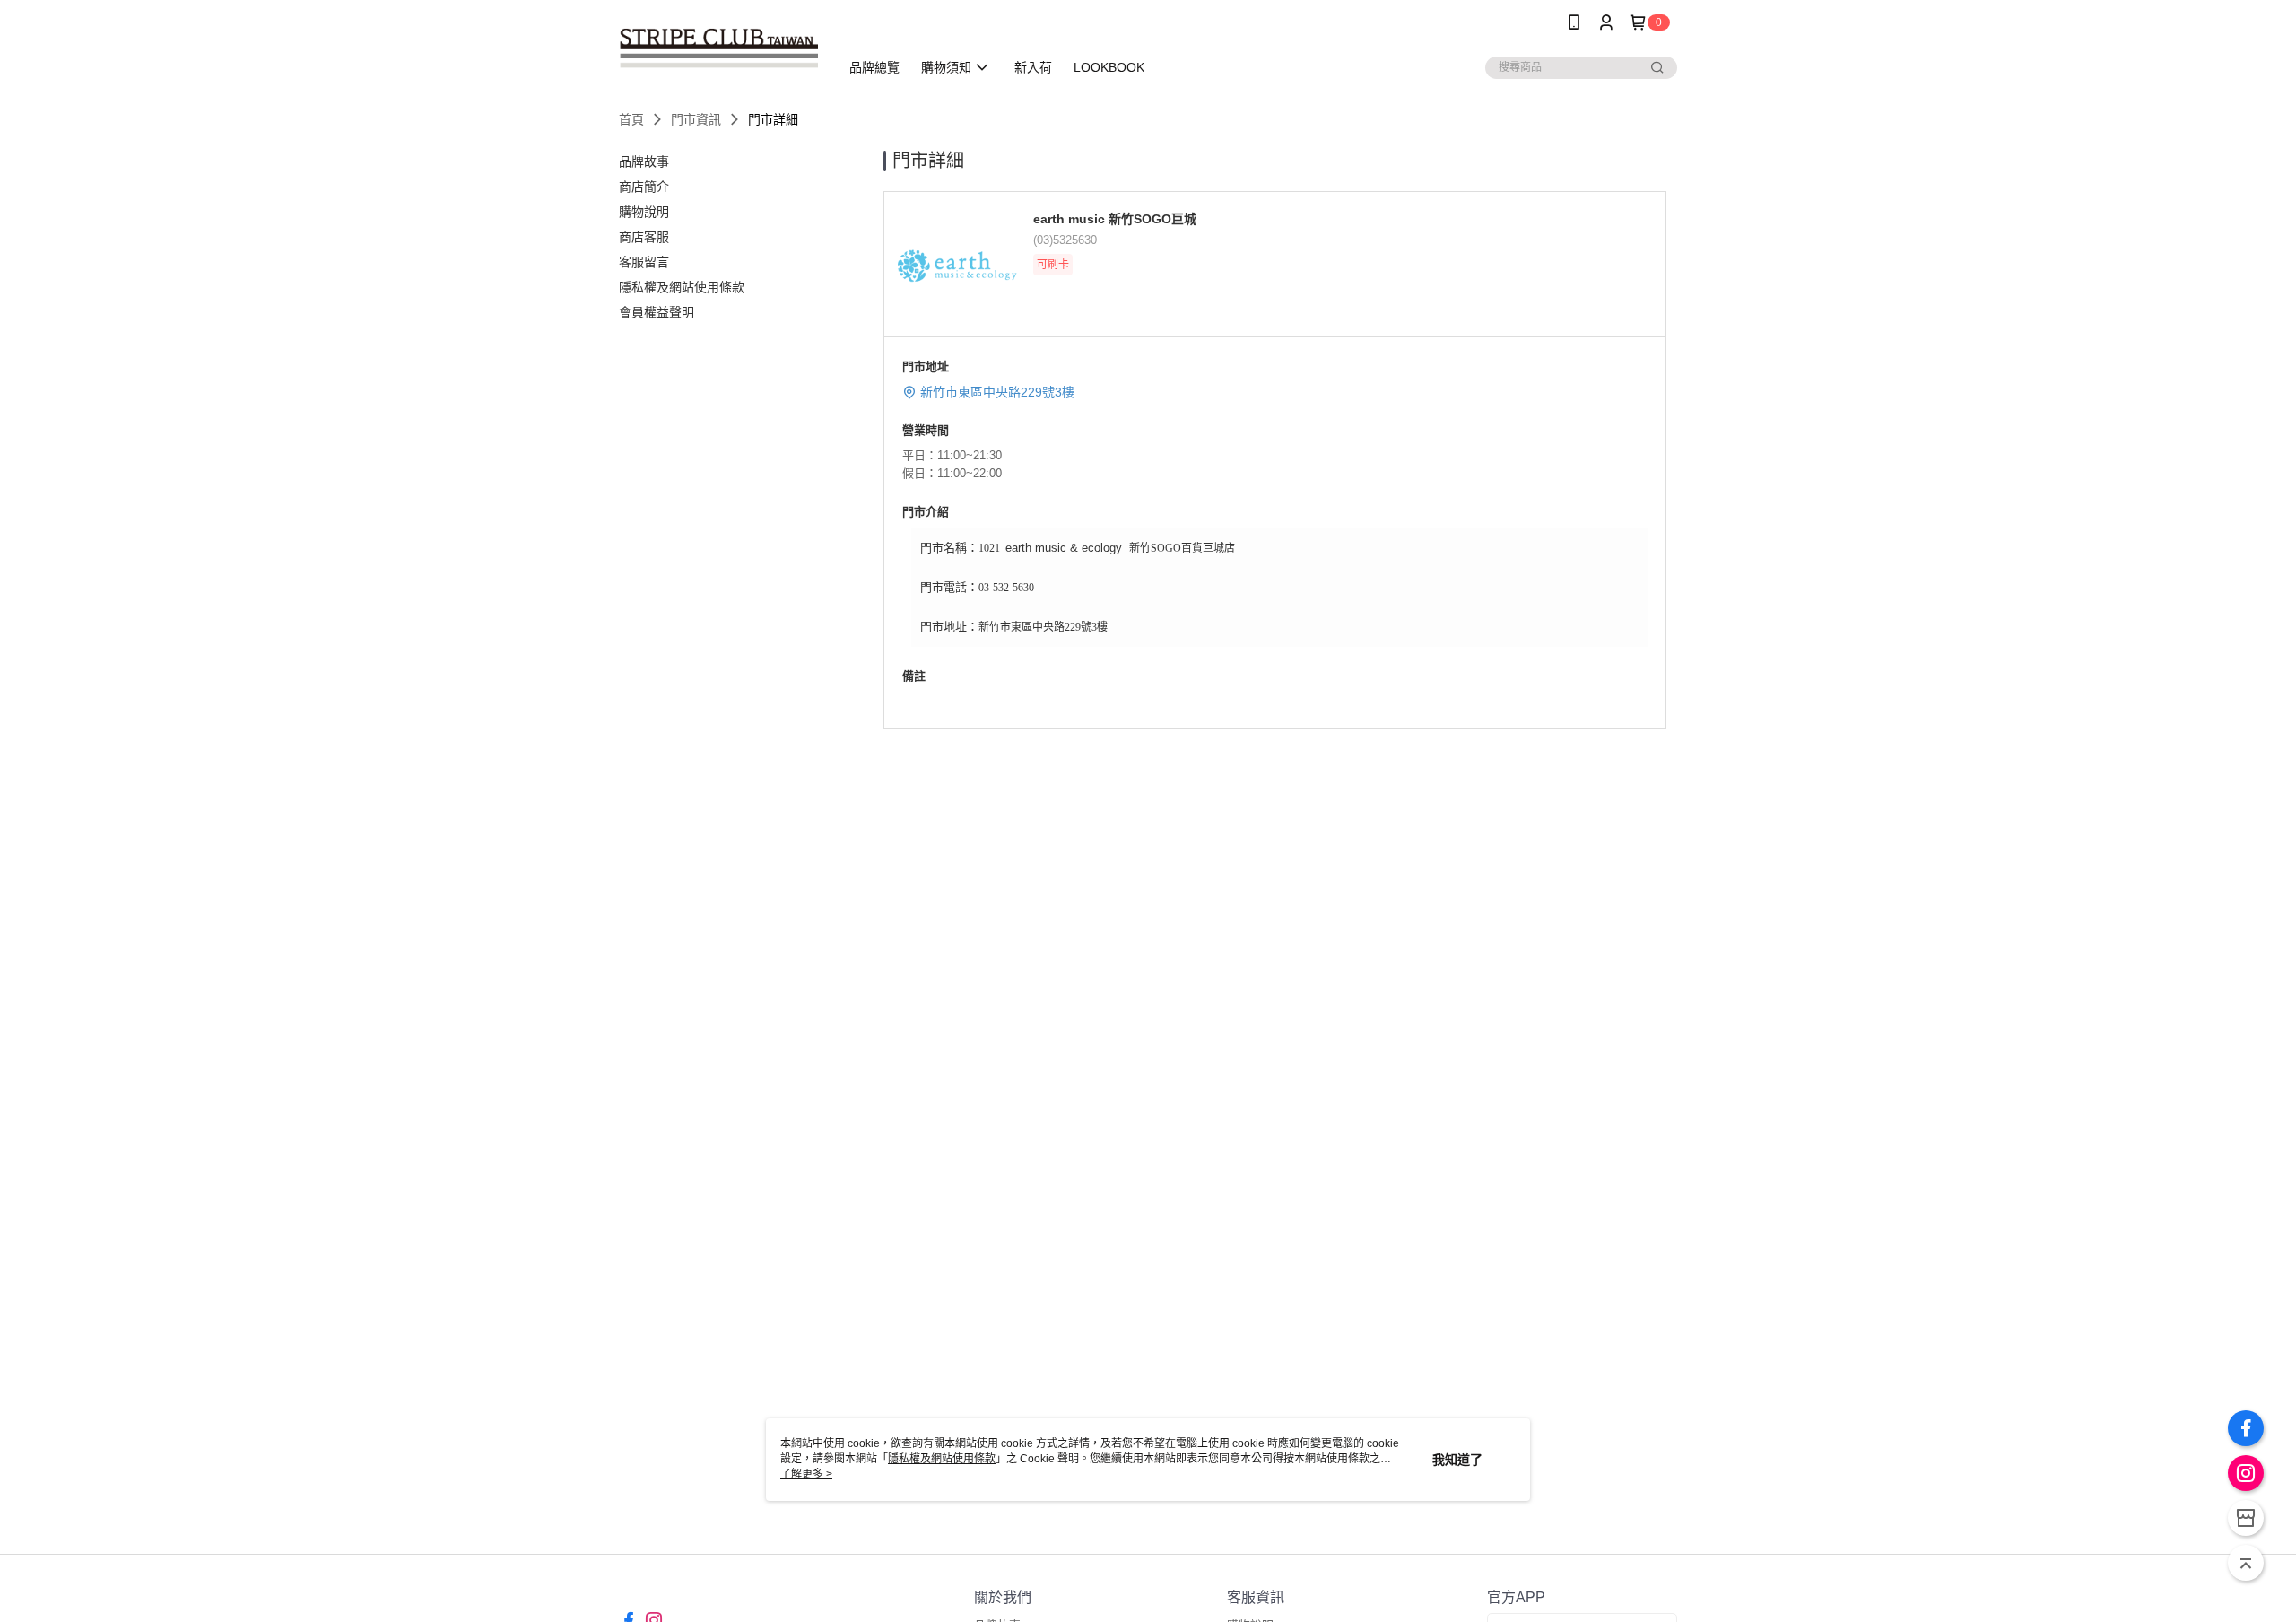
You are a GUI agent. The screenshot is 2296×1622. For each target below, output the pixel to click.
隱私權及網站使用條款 (942, 1459)
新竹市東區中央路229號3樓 (997, 392)
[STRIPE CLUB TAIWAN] (718, 47)
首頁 (631, 119)
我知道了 (1457, 1460)
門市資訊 (696, 119)
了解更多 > (806, 1474)
